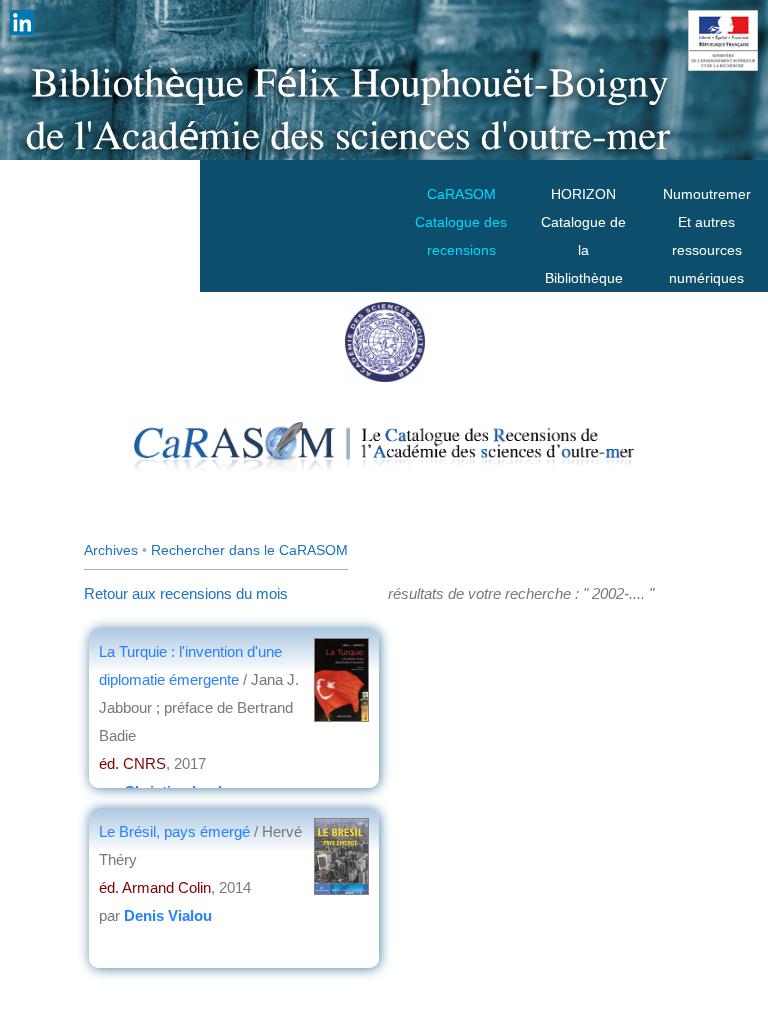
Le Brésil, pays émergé (176, 831)
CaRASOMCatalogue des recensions (461, 222)
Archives (111, 550)
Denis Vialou (168, 915)
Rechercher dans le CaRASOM (249, 550)
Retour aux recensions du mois (186, 593)
